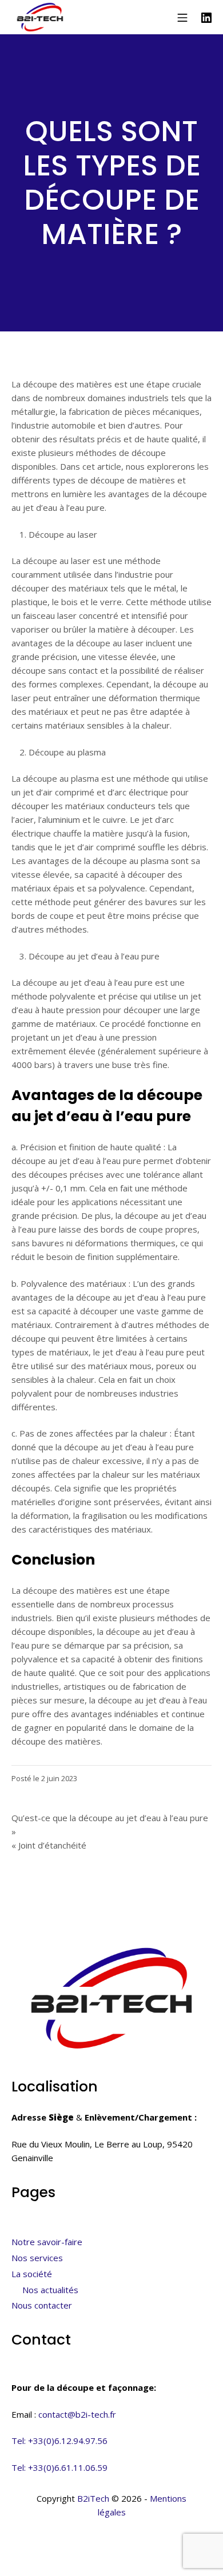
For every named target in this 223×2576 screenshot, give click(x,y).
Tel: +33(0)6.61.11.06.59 (59, 2467)
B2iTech (93, 2498)
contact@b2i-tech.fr (77, 2414)
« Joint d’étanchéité (49, 1845)
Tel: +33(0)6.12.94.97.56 (59, 2441)
